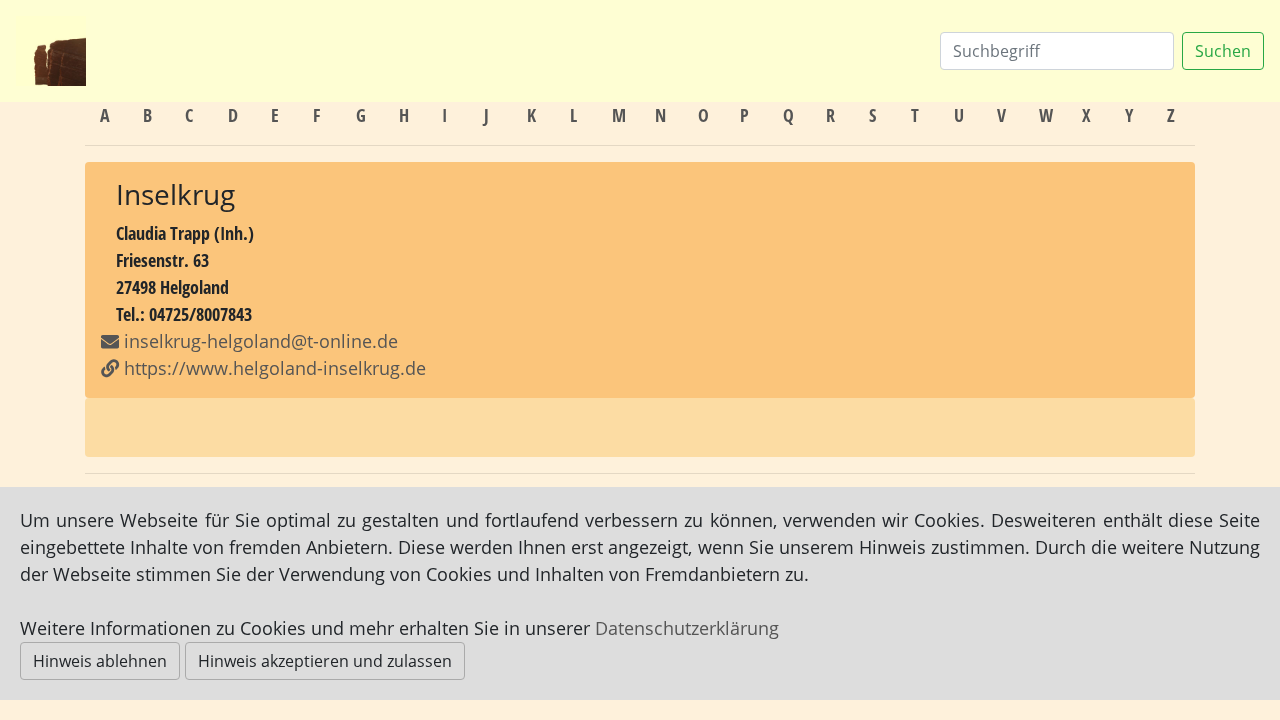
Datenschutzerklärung (687, 628)
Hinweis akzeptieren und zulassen (325, 661)
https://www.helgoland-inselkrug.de (272, 368)
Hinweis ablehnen (100, 661)
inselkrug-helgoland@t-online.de (261, 341)
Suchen (1223, 51)
